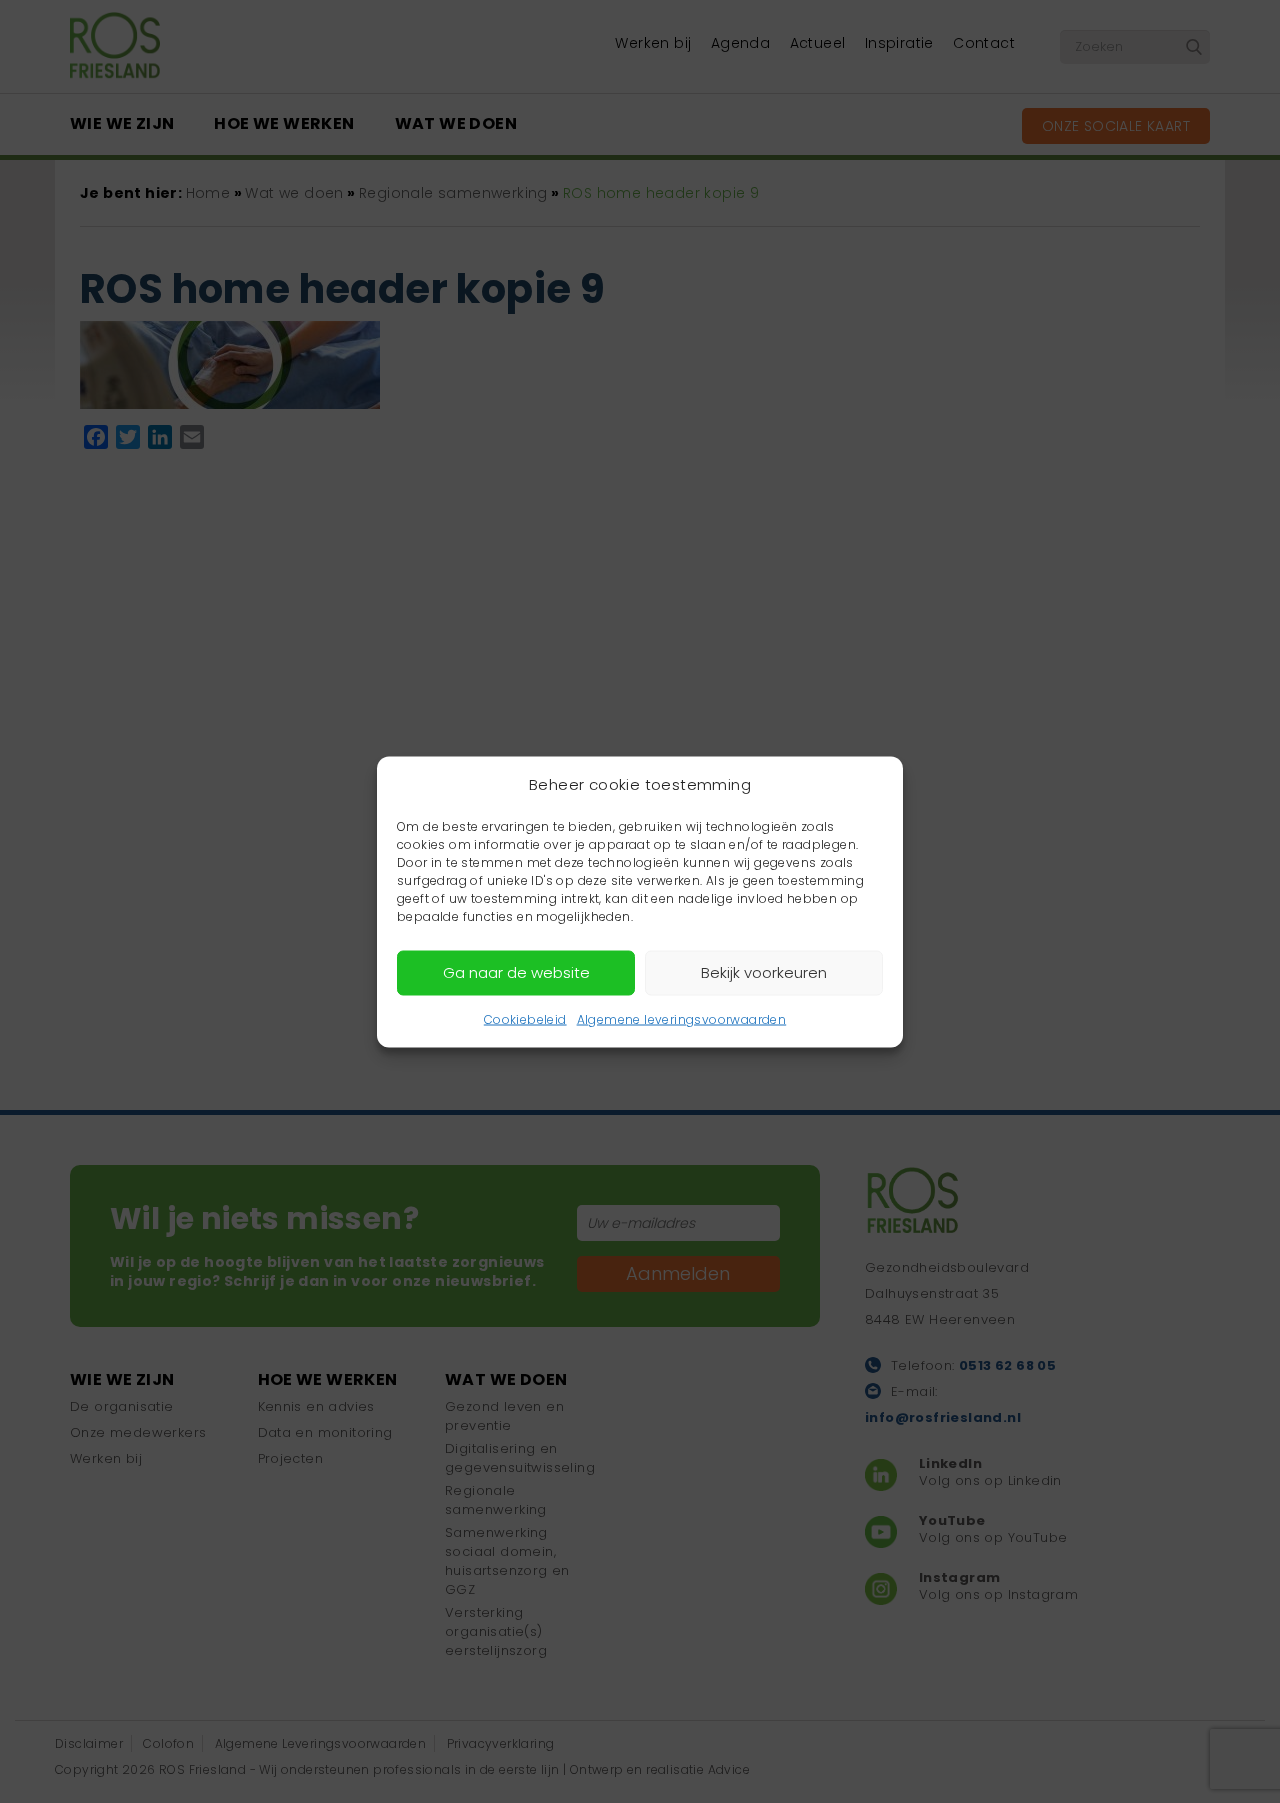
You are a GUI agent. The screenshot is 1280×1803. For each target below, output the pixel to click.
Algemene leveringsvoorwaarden (682, 1018)
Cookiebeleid (525, 1018)
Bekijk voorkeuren (764, 972)
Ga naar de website (516, 972)
